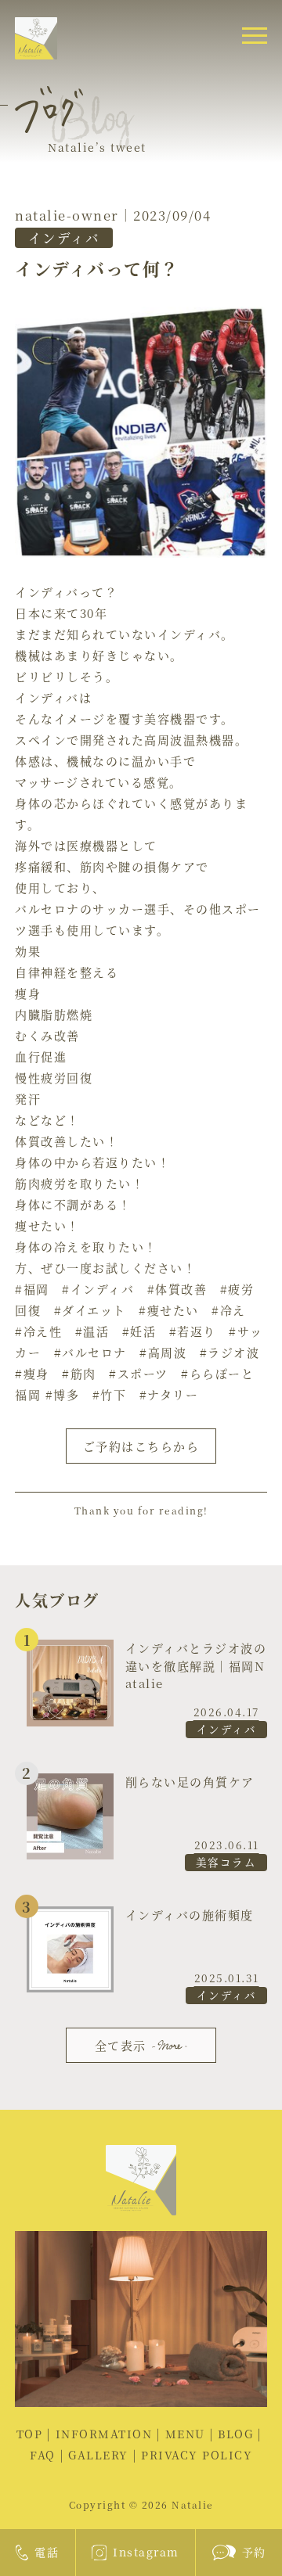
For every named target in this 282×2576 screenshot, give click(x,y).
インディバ (64, 238)
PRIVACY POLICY (197, 2455)
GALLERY (98, 2455)
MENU (185, 2434)
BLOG (235, 2434)
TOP (30, 2434)
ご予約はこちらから (141, 1446)
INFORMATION (104, 2434)
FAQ (43, 2455)
